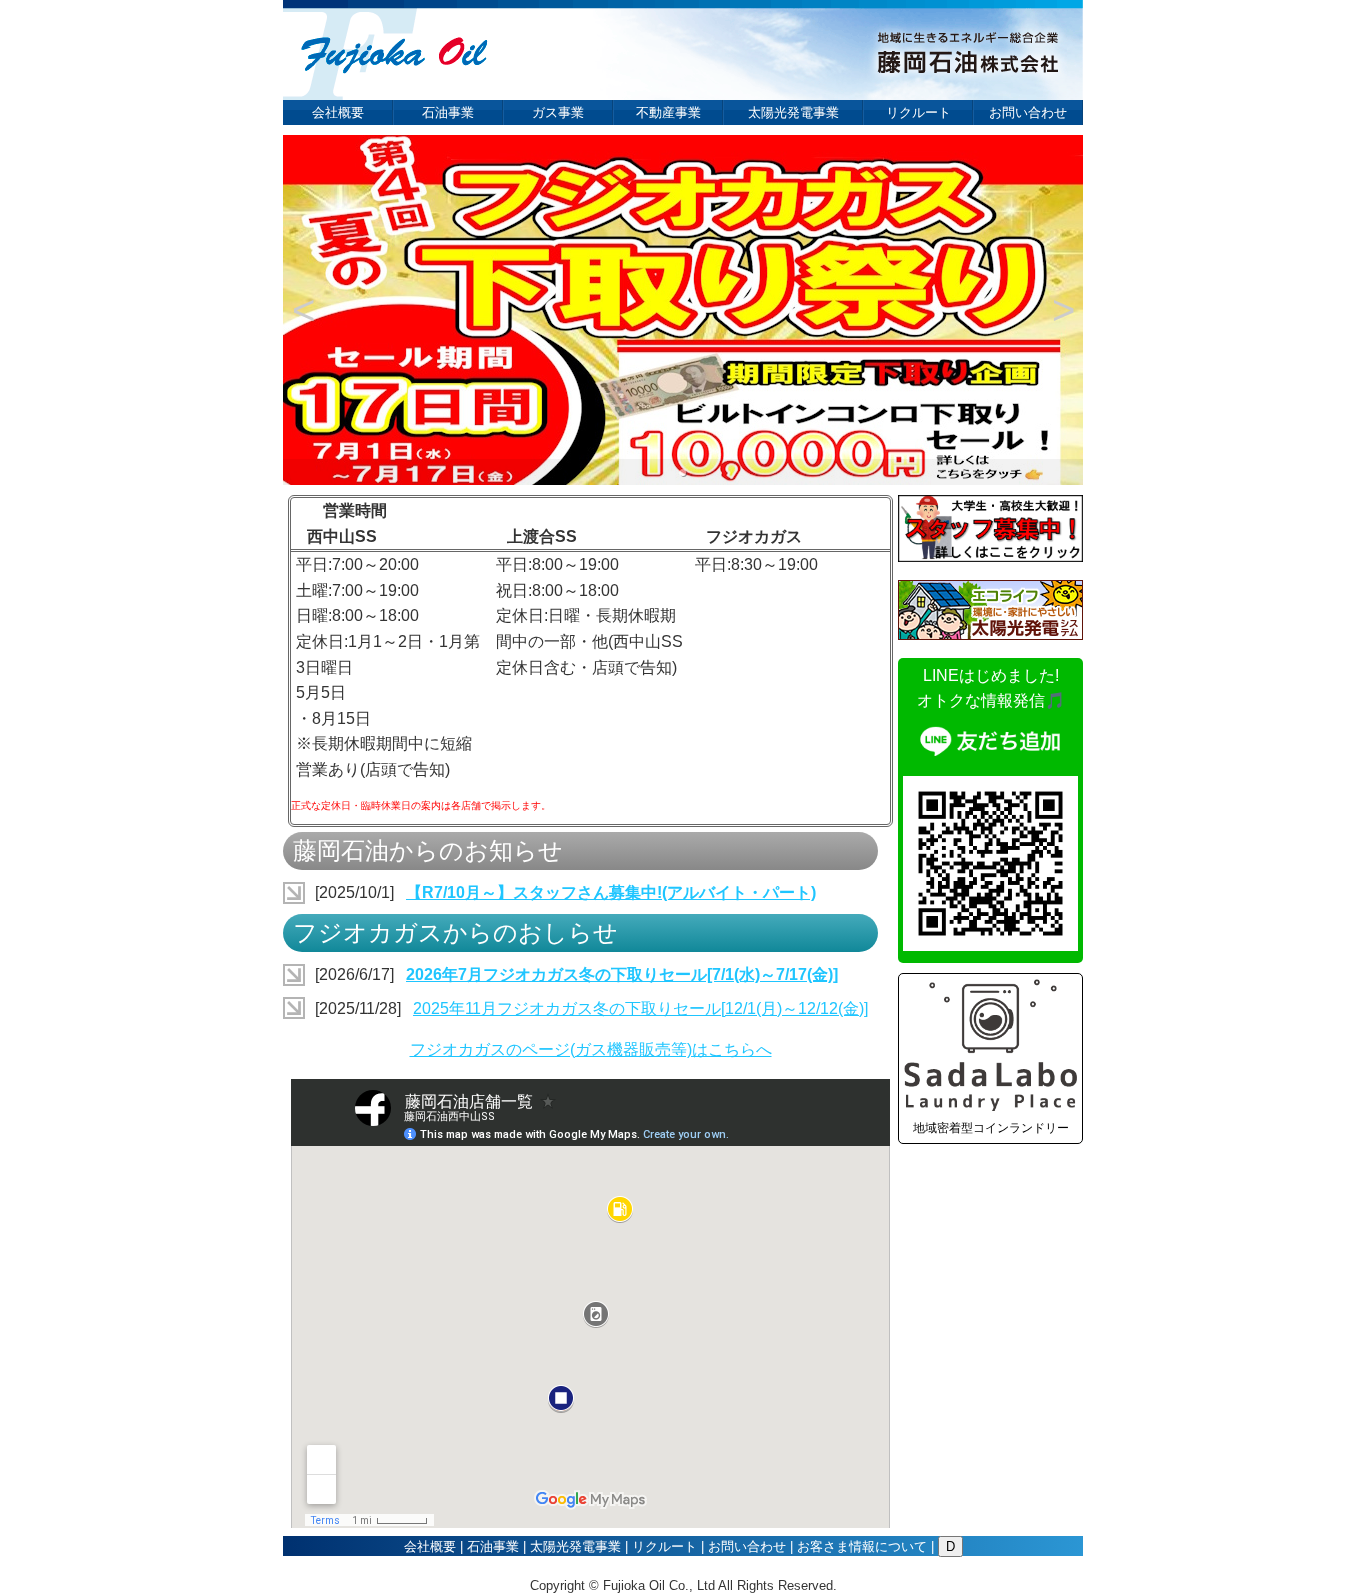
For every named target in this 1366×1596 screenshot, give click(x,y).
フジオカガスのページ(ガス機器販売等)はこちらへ (591, 1049)
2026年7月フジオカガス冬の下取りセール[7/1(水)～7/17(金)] (622, 974)
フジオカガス (754, 536)
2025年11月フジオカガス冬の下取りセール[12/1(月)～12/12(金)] (640, 1008)
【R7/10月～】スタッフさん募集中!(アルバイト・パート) (611, 892)
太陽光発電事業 (793, 112)
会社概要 (338, 112)
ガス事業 (558, 112)
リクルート (918, 112)
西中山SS (342, 536)
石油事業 (448, 112)
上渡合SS (542, 536)
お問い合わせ (1028, 112)
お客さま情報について (862, 1546)
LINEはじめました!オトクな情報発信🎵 (991, 688)
